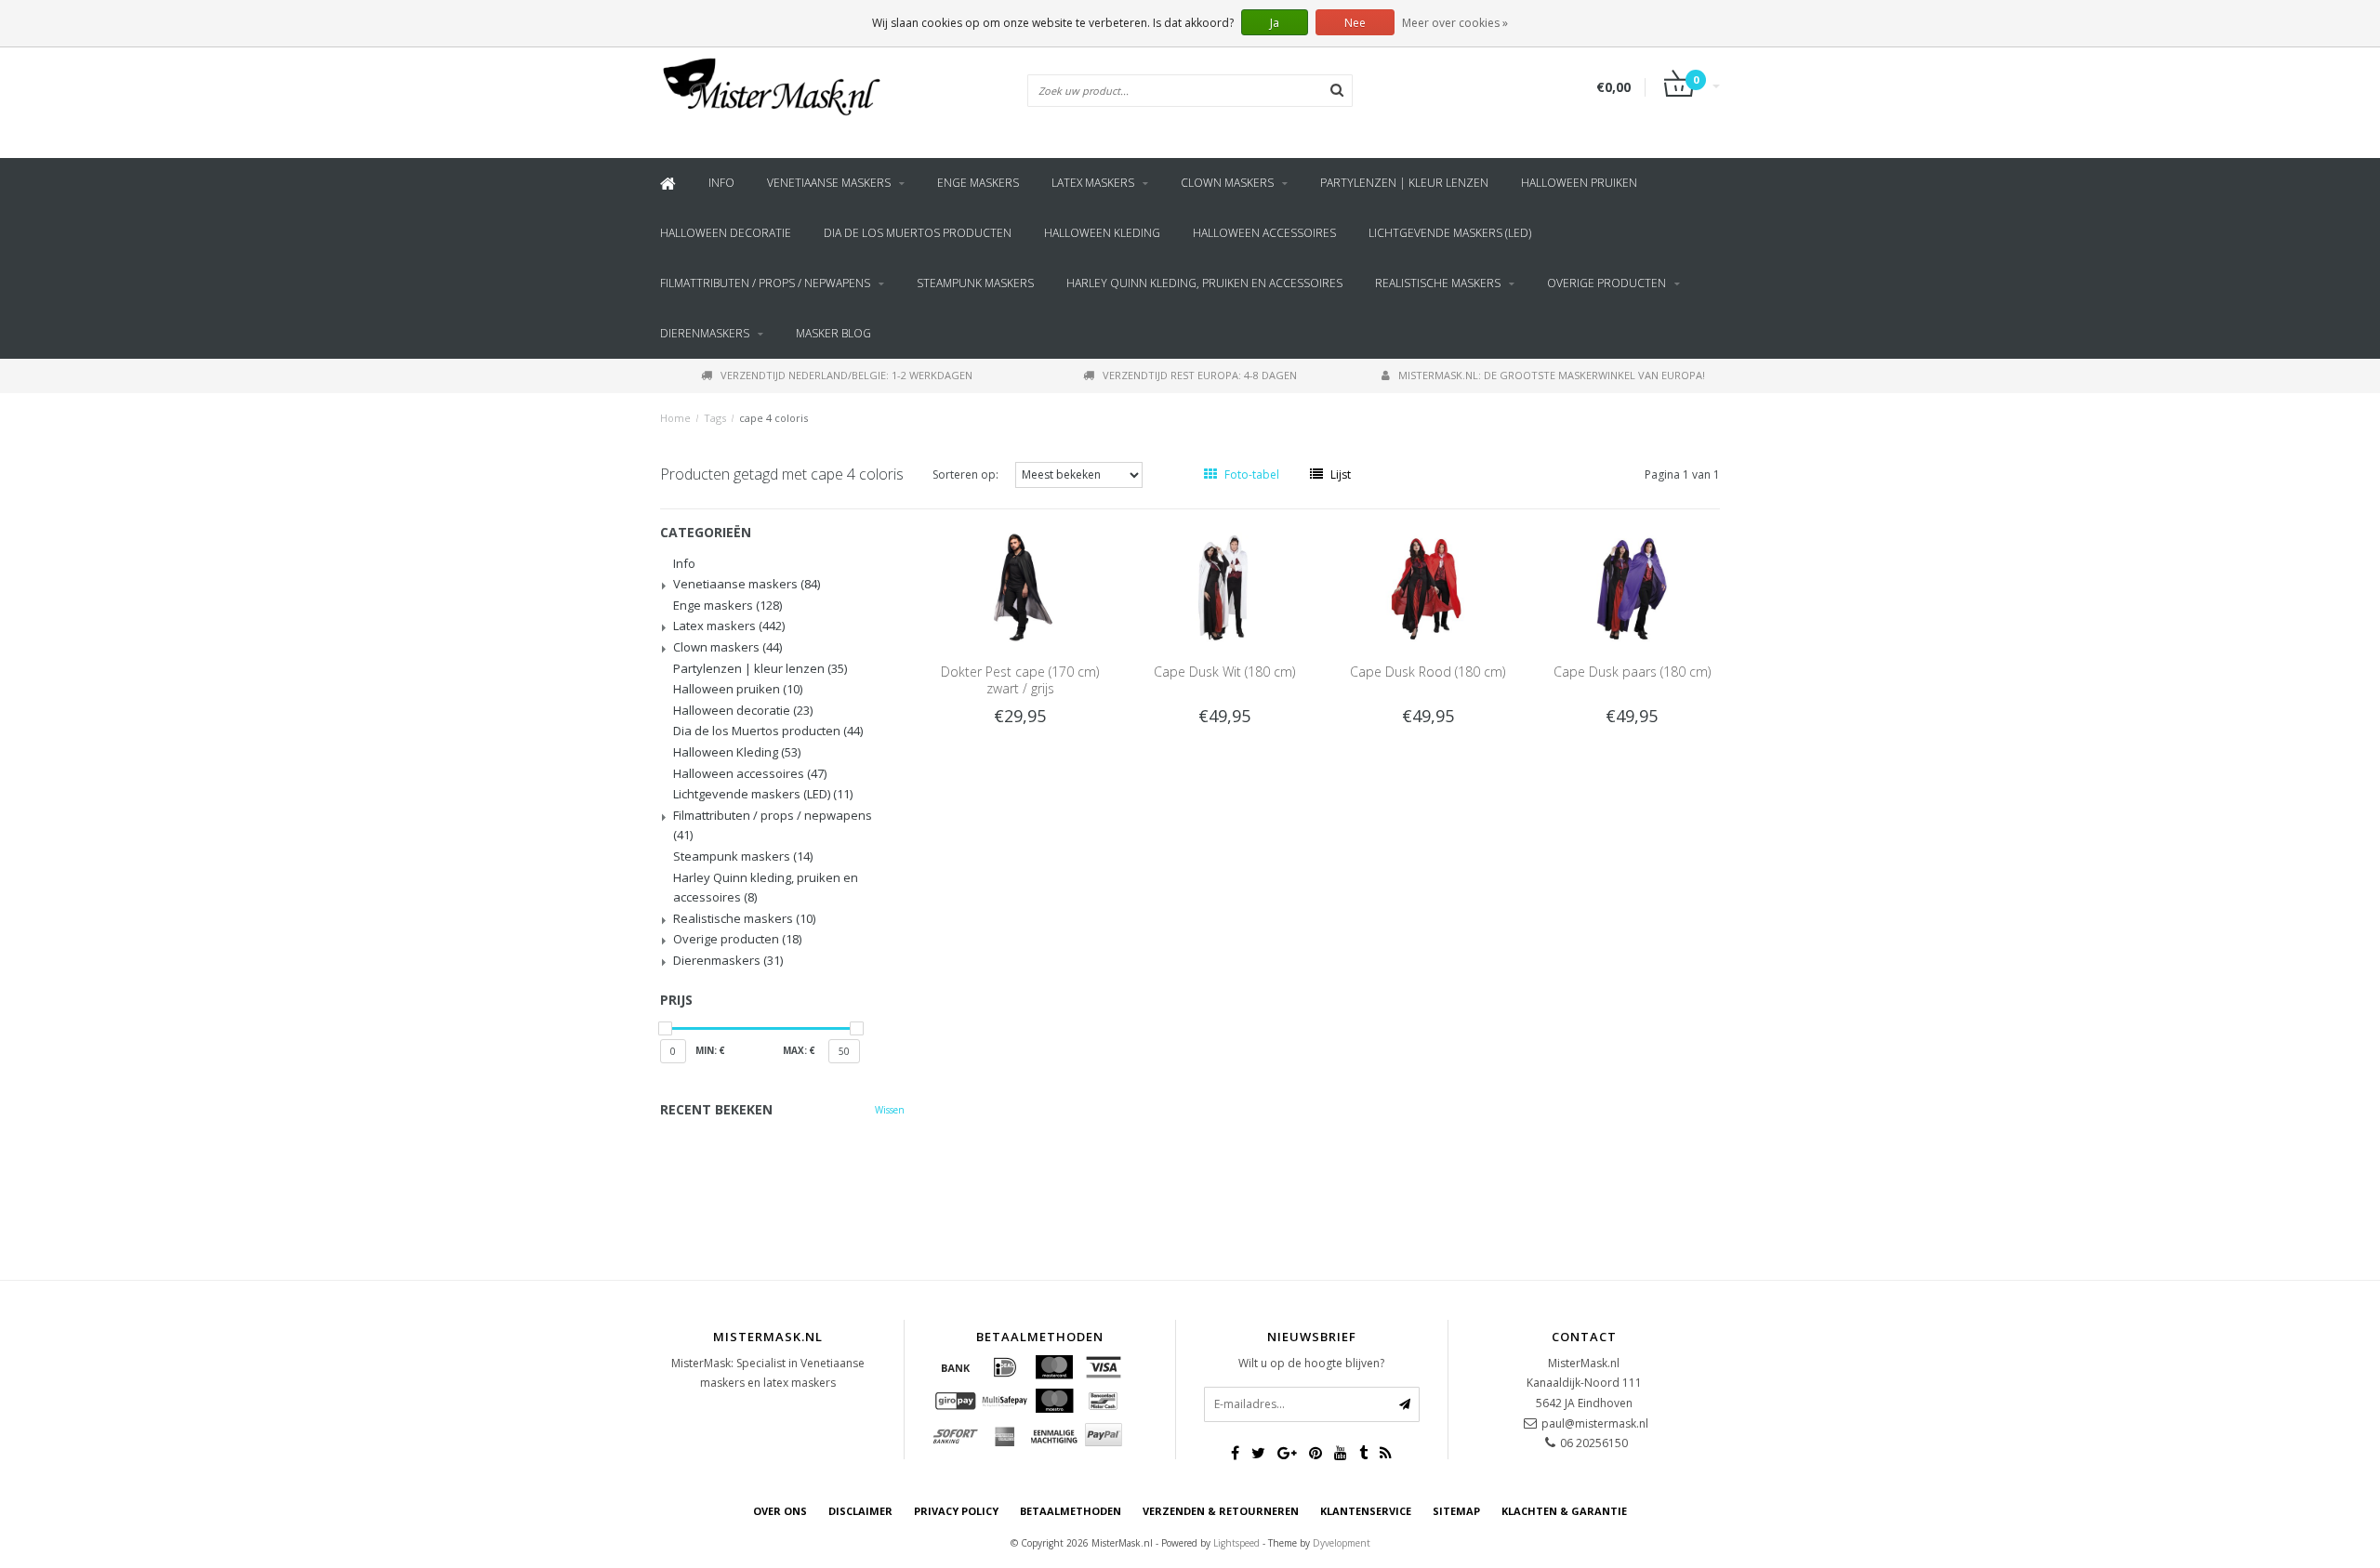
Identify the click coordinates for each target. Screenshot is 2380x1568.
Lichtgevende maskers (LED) (1450, 233)
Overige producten (1606, 283)
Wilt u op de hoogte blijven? (1311, 1363)
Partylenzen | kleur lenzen (1404, 183)
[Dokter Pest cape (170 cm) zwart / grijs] (1020, 586)
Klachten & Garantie (1564, 1511)
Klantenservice (1366, 1511)
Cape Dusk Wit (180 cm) (1224, 672)
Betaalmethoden (1071, 1511)
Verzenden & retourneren (1221, 1511)
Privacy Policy (956, 1511)
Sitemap (1456, 1511)
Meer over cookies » (1455, 23)
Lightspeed (1236, 1543)
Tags (715, 418)
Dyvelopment (1342, 1543)
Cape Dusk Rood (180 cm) (1428, 672)
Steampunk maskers (975, 283)
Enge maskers (978, 183)
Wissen (890, 1110)
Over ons (780, 1511)
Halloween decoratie (726, 233)
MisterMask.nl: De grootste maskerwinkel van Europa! (1552, 375)
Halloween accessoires (1264, 233)
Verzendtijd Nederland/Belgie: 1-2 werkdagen (846, 375)
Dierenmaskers (705, 333)
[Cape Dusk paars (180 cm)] (1633, 586)
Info (721, 183)
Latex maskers (1093, 183)
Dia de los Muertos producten (918, 233)
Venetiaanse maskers (829, 183)
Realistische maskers (1438, 283)
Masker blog (833, 333)
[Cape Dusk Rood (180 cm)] (1428, 586)
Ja (1275, 23)
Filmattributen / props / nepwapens (765, 283)
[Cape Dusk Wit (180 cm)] (1224, 586)
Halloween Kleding (1102, 233)
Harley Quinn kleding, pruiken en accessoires (1204, 283)
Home (675, 418)
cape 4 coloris (773, 418)
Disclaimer (860, 1511)
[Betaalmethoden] (956, 1367)
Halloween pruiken (1579, 183)
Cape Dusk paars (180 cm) (1632, 672)
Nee (1355, 23)
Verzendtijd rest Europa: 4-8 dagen (1200, 375)
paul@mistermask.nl (1595, 1423)
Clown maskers (1227, 183)
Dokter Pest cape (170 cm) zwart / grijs (1020, 680)
